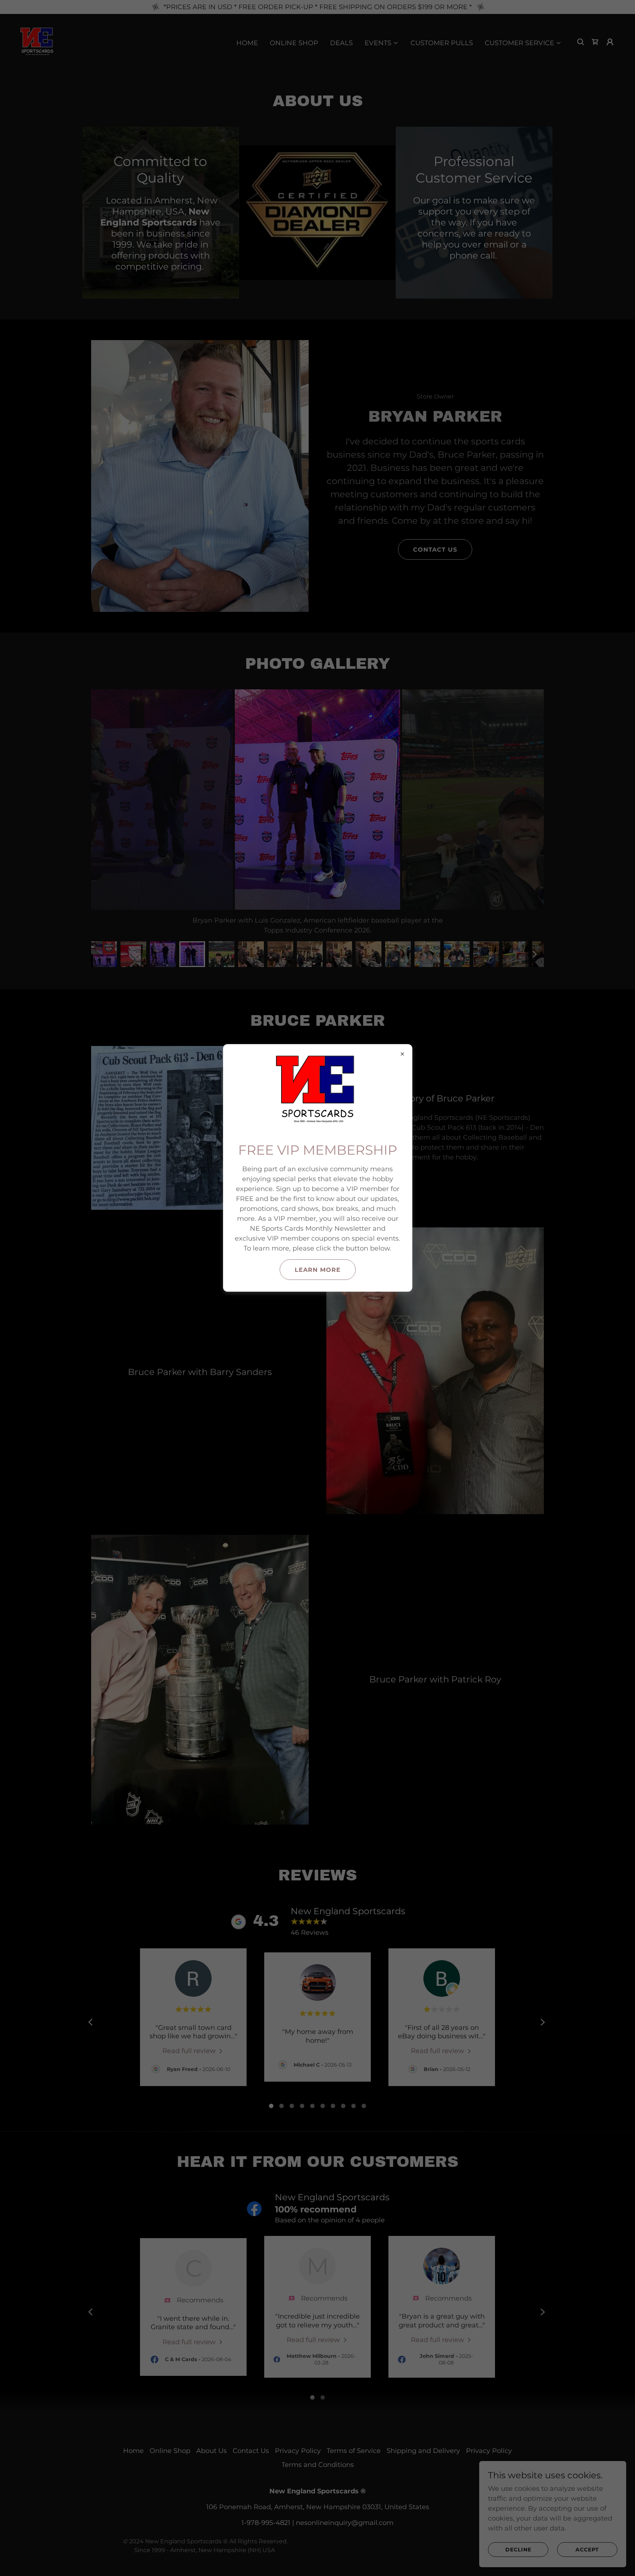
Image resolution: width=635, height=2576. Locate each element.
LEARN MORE (318, 1270)
